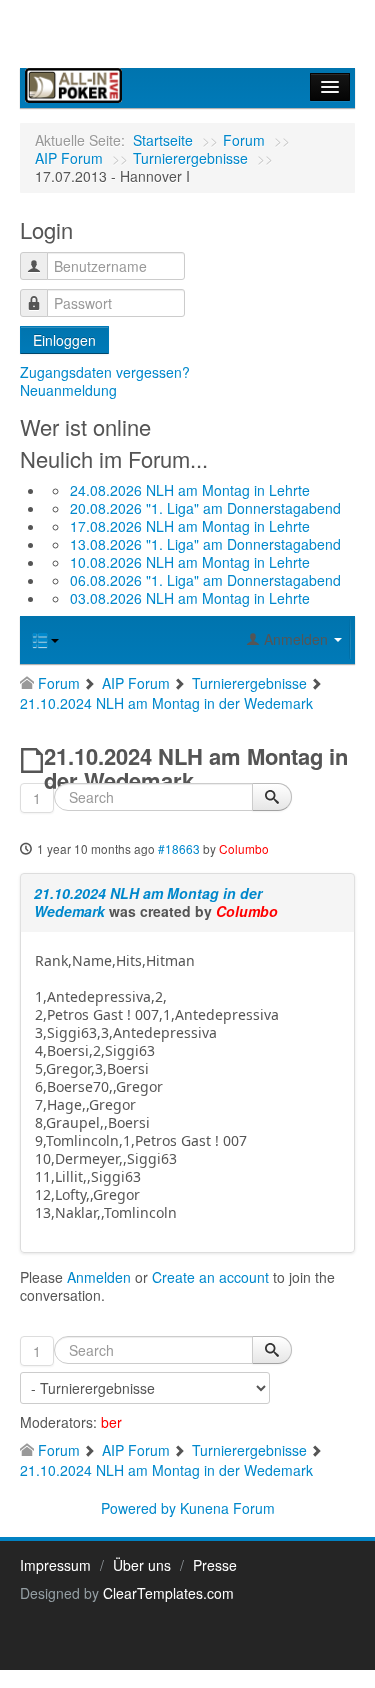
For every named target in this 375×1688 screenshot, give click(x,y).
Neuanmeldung (68, 390)
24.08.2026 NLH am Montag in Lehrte (190, 490)
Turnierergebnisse (190, 158)
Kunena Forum (227, 1508)
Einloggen (64, 340)
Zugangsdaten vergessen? (105, 372)
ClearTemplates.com (168, 1593)
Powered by (138, 1508)
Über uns (142, 1565)
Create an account (210, 1277)
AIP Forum (69, 158)
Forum (244, 140)
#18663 (179, 848)
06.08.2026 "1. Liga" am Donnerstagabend (205, 580)
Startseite (163, 140)
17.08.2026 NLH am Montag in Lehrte (190, 526)
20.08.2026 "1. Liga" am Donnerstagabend (205, 508)
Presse (215, 1565)
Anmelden (99, 1277)
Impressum (55, 1565)
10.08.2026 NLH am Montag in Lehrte (190, 562)
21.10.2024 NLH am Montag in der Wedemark (148, 902)
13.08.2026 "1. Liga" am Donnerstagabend (205, 544)
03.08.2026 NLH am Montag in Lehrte (190, 598)
